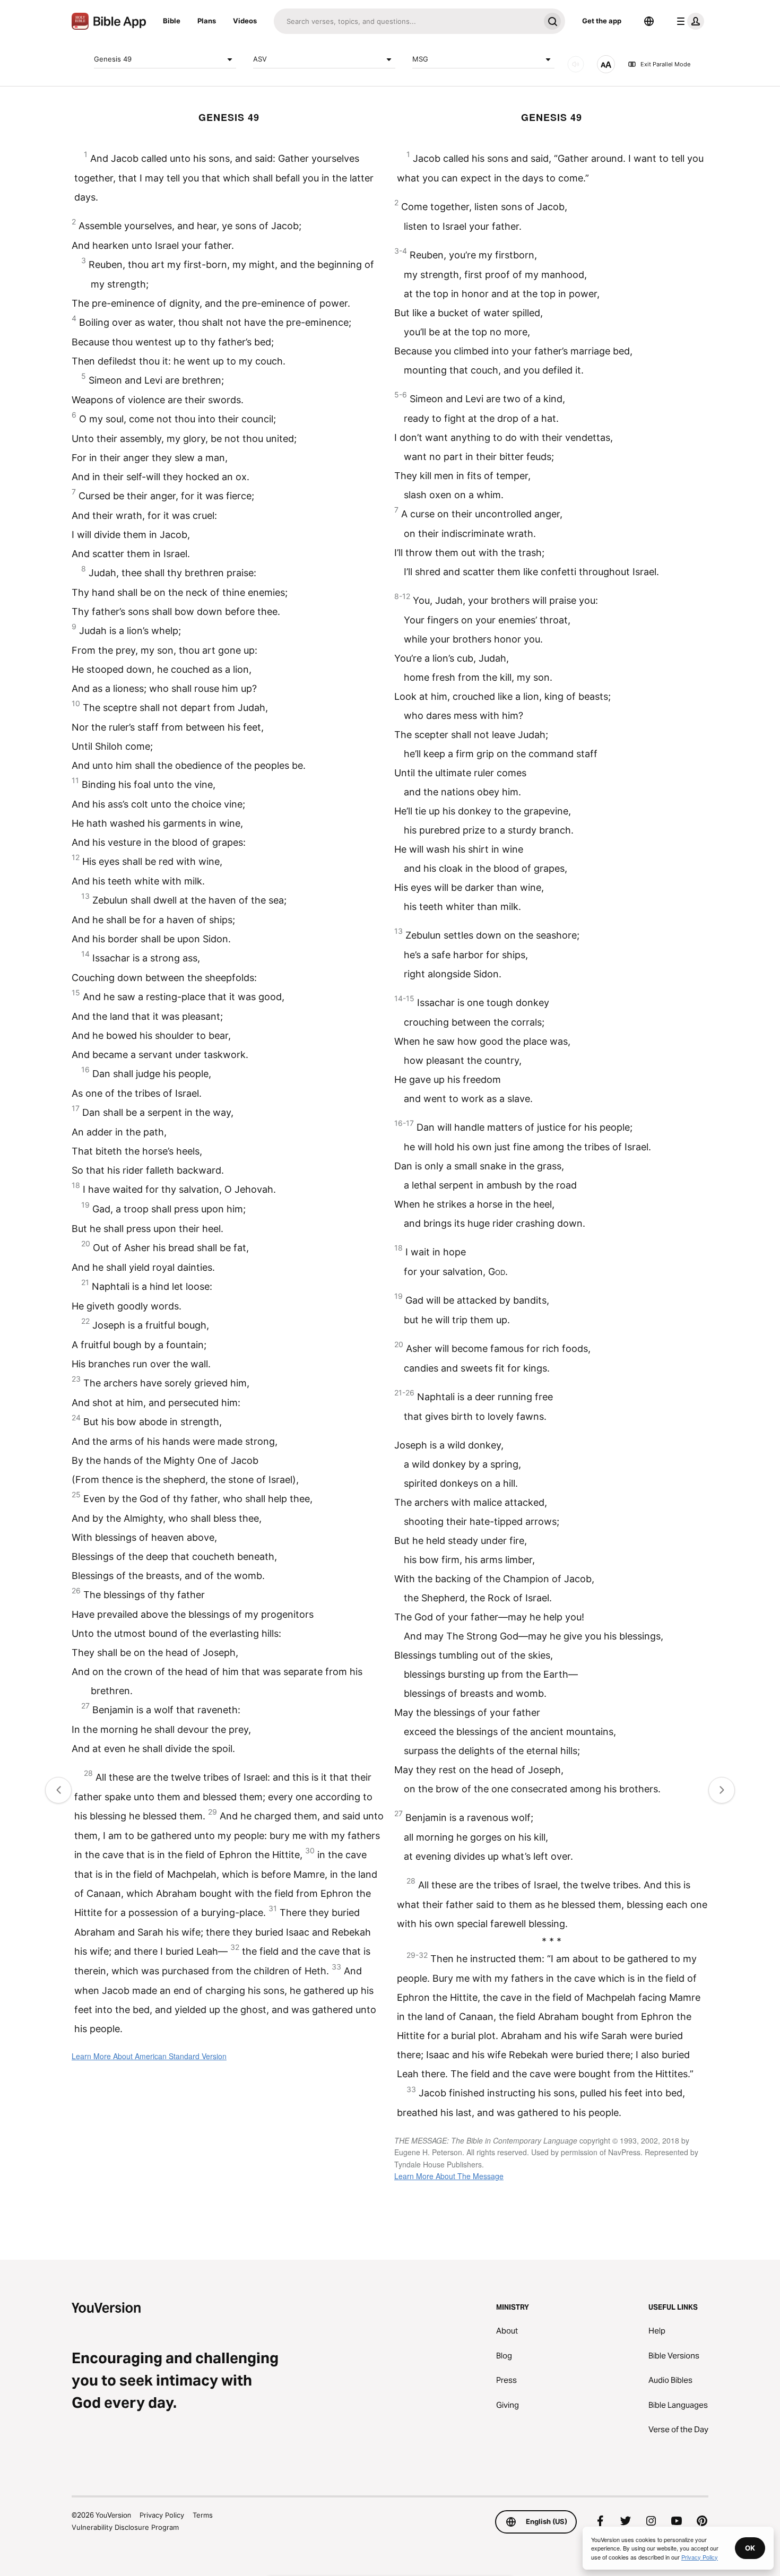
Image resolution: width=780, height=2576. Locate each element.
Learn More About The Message (449, 2176)
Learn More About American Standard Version (149, 2056)
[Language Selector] (649, 21)
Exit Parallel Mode (665, 64)
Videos (245, 21)
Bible (172, 21)
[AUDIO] (576, 64)
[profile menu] (688, 21)
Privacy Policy (162, 2515)
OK (750, 2548)
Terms (203, 2515)
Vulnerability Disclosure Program (125, 2527)
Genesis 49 (113, 59)
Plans (207, 21)
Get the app (602, 21)
